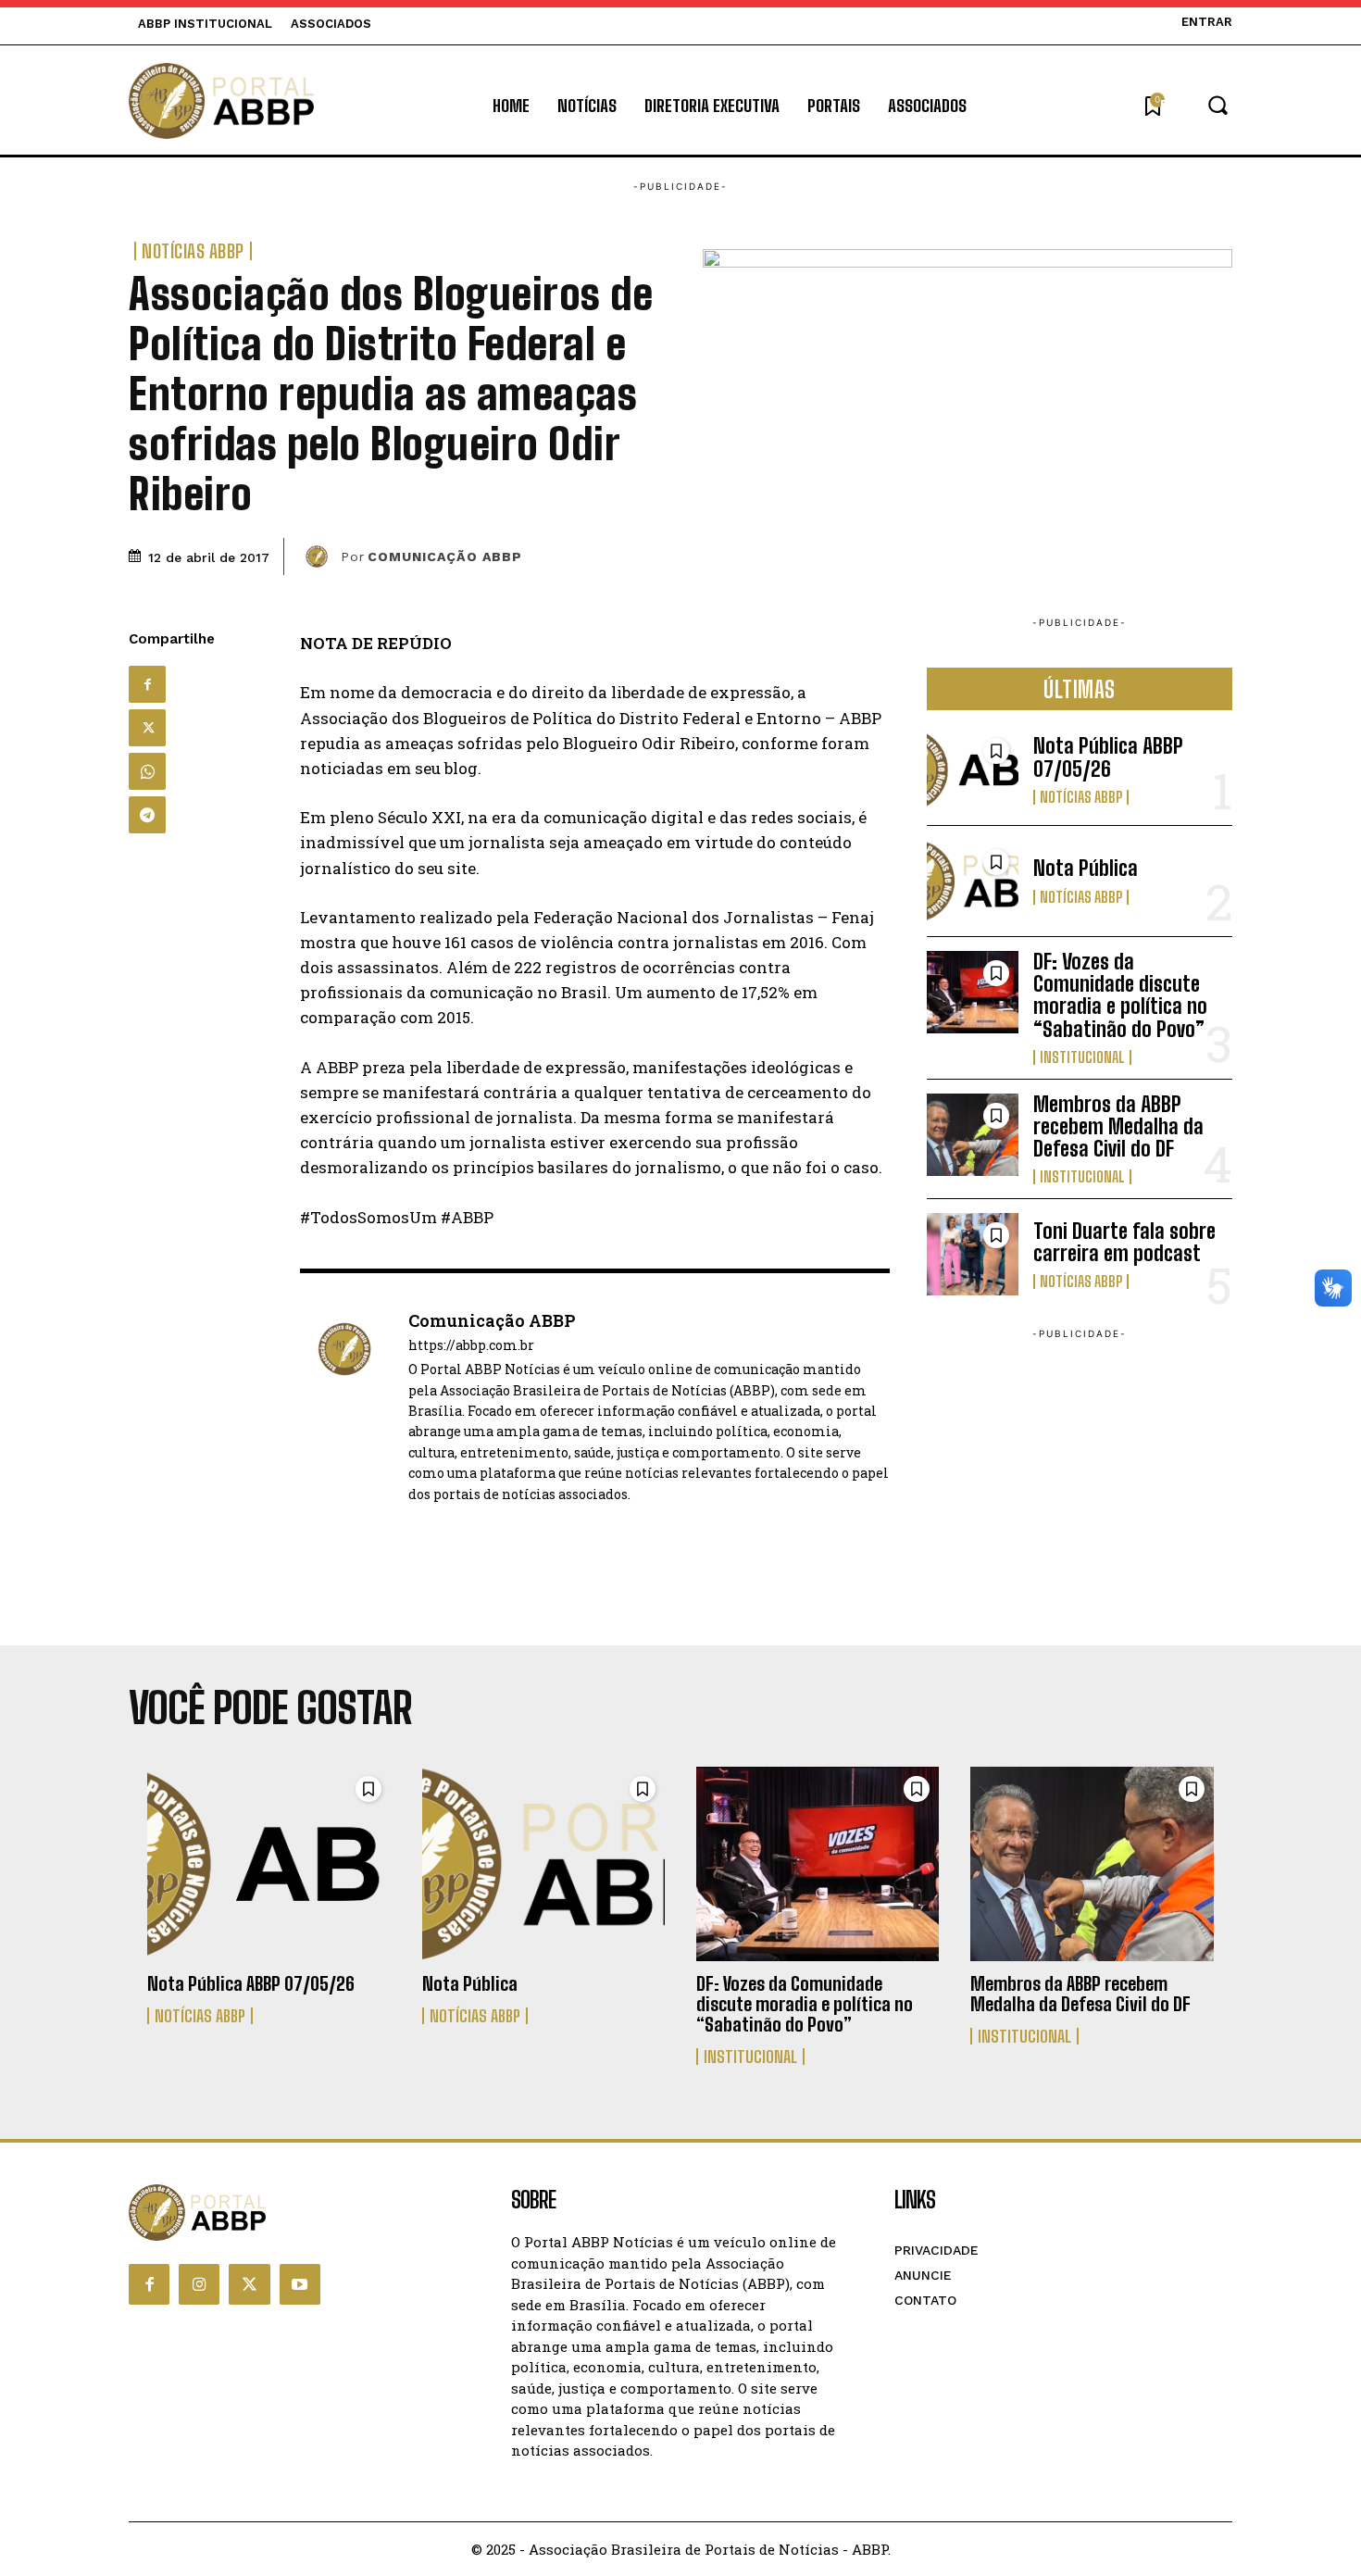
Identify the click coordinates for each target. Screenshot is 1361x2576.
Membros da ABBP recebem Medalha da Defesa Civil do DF (1118, 1126)
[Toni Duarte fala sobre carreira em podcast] (973, 1254)
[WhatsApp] (147, 771)
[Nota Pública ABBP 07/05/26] (973, 770)
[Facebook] (147, 684)
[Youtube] (300, 2284)
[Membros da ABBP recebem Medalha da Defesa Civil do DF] (973, 1135)
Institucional (1082, 1057)
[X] (147, 728)
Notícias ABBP (193, 251)
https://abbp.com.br (471, 1346)
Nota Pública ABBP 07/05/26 (1108, 757)
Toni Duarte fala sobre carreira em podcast (1124, 1242)
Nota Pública (1086, 868)
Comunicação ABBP (445, 556)
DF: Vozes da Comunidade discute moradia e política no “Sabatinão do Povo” (1120, 995)
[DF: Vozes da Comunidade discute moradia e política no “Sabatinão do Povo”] (973, 992)
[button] (1196, 105)
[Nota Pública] (973, 881)
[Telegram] (147, 815)
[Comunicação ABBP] (319, 556)
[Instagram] (199, 2284)
